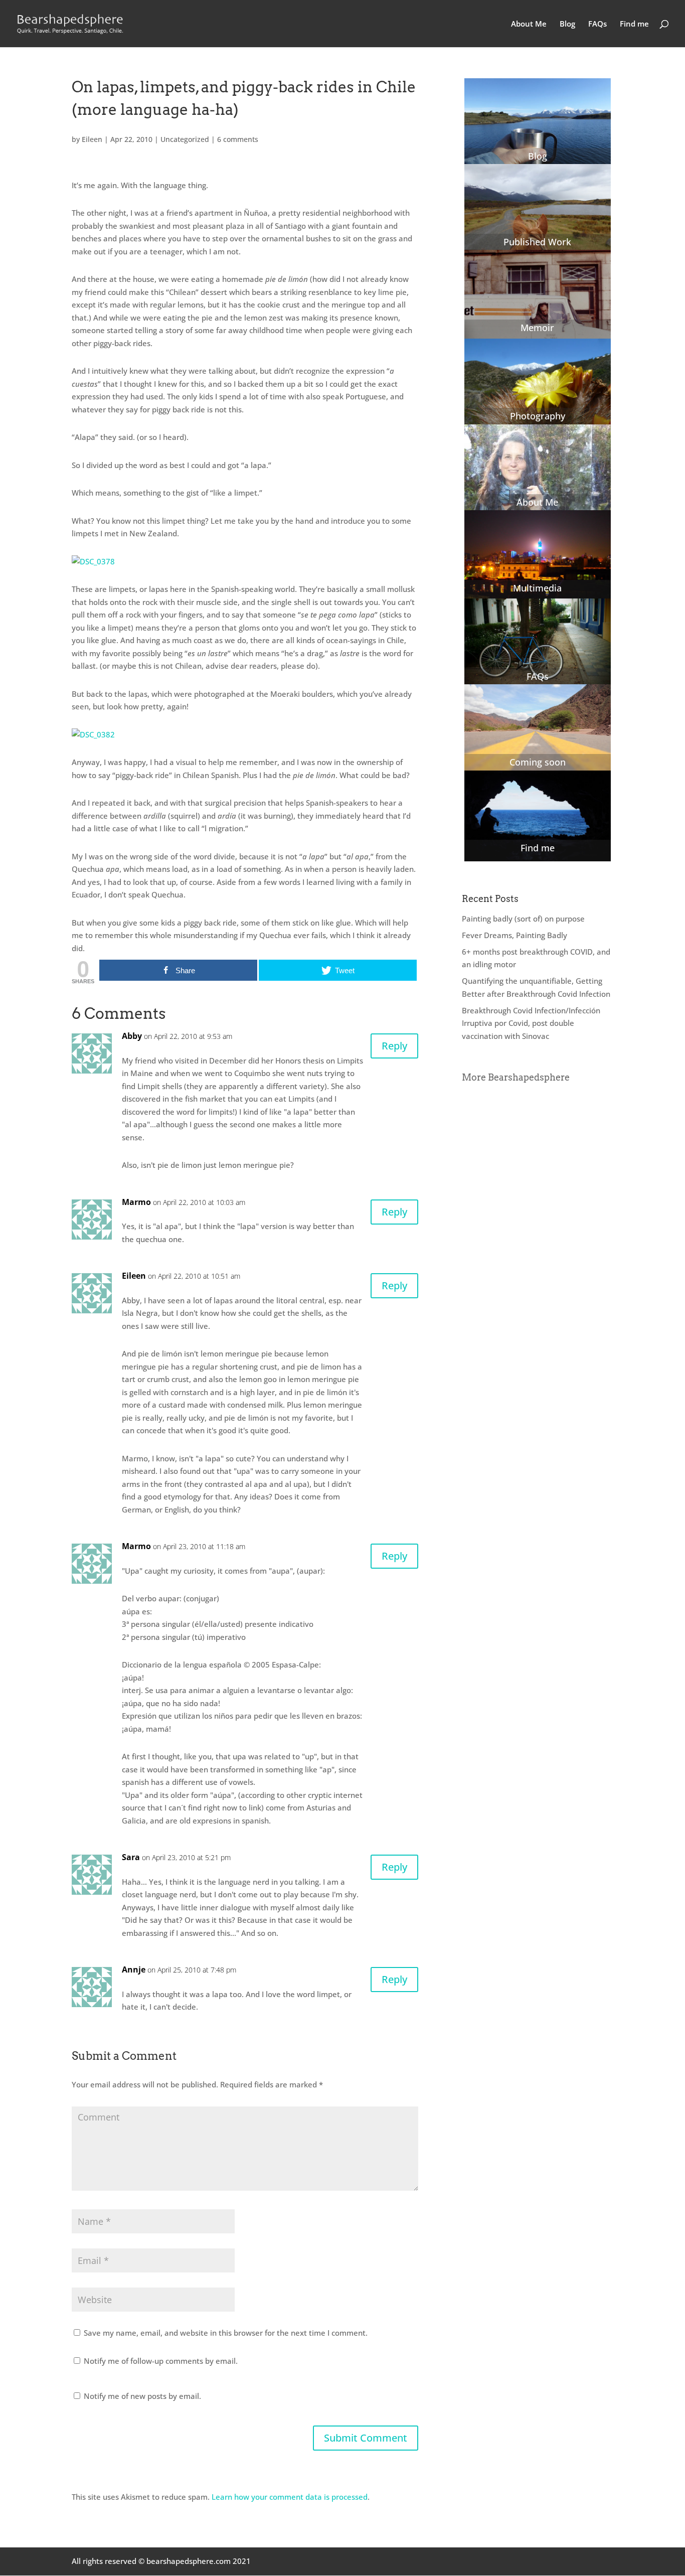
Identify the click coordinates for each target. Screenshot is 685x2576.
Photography (538, 416)
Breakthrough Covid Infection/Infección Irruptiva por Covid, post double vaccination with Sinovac (531, 1023)
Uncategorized (185, 139)
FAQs (597, 24)
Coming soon (538, 762)
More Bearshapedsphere (516, 1077)
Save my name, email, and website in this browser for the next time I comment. (226, 2333)
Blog (567, 24)
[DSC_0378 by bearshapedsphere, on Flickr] (93, 561)
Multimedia (537, 588)
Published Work (537, 242)
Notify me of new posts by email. (142, 2396)
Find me (634, 24)
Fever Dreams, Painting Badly (515, 935)
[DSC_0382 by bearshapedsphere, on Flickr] (93, 734)
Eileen (92, 139)
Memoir (537, 328)
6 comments (238, 139)
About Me (529, 24)
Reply (394, 1046)
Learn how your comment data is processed (290, 2497)
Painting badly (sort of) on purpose (523, 919)
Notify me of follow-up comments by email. (161, 2361)
